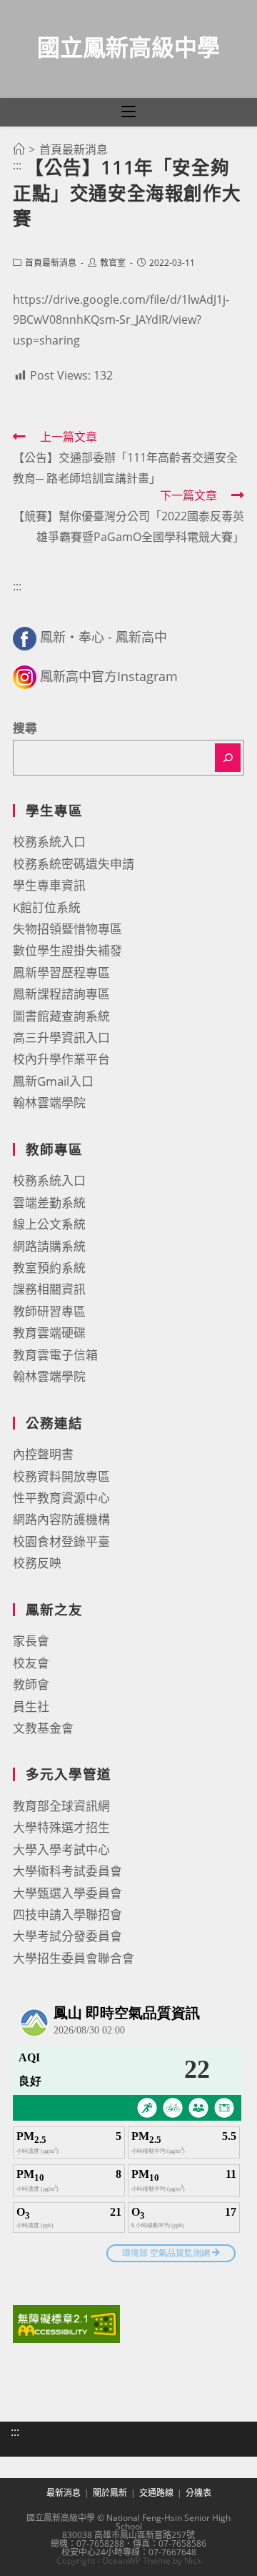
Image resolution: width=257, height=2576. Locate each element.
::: (17, 165)
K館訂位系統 (47, 907)
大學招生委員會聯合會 (74, 1958)
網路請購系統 (49, 1246)
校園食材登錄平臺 (61, 1541)
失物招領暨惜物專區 (67, 929)
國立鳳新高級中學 (128, 47)
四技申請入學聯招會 (67, 1914)
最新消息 (64, 2493)
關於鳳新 (110, 2493)
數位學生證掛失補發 (67, 950)
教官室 (113, 263)
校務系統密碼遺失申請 (74, 864)
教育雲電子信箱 (55, 1355)
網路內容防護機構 (61, 1519)
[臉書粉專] (25, 637)
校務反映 (37, 1563)
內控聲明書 (43, 1454)
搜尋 (25, 728)
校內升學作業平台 (61, 1059)
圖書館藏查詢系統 (61, 1016)
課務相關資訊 (49, 1289)
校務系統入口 (49, 842)
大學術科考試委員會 (67, 1871)
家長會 (31, 1641)
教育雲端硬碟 (49, 1333)
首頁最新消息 (51, 263)
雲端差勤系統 (49, 1203)
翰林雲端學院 (49, 1103)
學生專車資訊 (49, 885)
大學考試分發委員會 (67, 1936)
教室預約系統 (49, 1268)
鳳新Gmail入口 (53, 1081)
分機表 (198, 2493)
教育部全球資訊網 (61, 1806)
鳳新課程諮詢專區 (61, 994)
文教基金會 (43, 1728)
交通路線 (156, 2493)
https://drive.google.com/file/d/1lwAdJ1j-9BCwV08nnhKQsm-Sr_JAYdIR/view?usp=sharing (121, 320)
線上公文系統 (49, 1224)
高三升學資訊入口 (61, 1037)
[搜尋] (228, 758)
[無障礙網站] (66, 2323)
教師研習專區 (49, 1311)
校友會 (31, 1663)
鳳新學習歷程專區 (61, 972)
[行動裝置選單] (128, 112)
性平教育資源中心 (61, 1498)
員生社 (31, 1706)
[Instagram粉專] (25, 676)
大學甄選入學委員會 (67, 1893)
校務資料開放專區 (61, 1476)
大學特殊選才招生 (61, 1827)
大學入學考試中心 (61, 1849)
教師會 (31, 1684)
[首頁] (19, 149)
